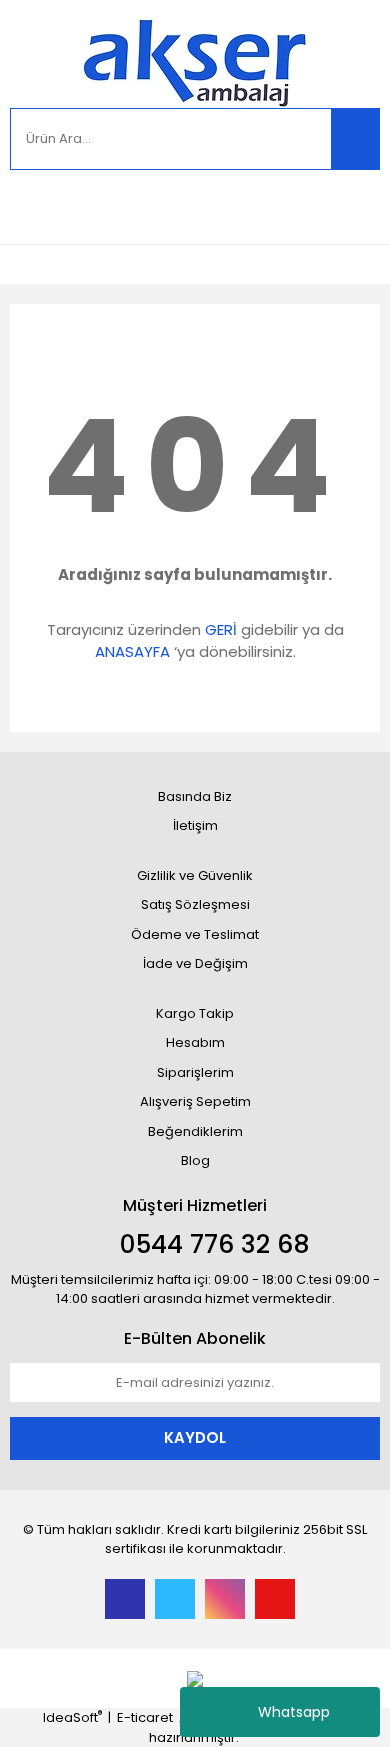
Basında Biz (195, 796)
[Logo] (195, 62)
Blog (195, 1160)
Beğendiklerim (195, 1131)
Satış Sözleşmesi (195, 904)
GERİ (221, 629)
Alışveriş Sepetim (195, 1101)
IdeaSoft (72, 1717)
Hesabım (195, 1042)
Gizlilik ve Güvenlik (195, 875)
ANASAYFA (132, 651)
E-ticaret (145, 1717)
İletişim (195, 825)
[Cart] (350, 206)
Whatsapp (294, 1712)
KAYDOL (195, 1437)
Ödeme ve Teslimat (195, 934)
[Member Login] (30, 206)
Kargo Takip (195, 1013)
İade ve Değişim (195, 963)
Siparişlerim (195, 1072)
